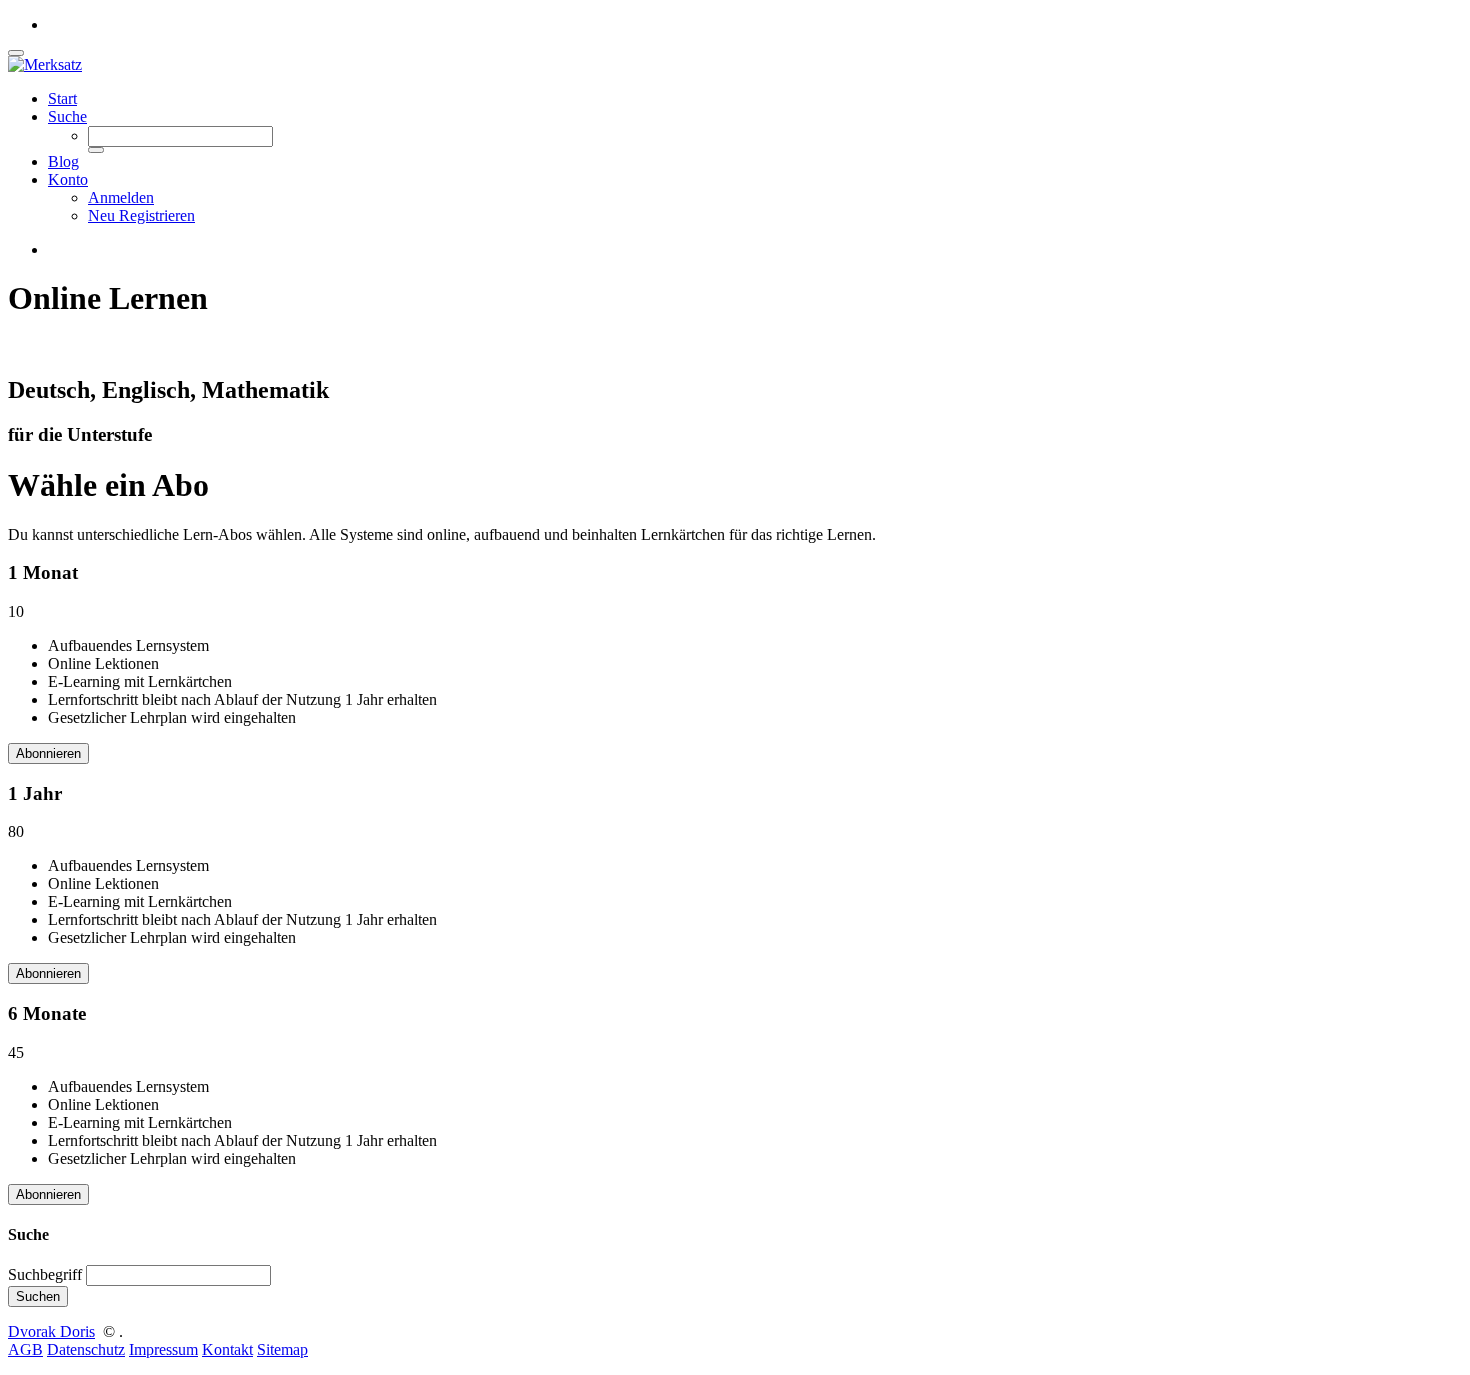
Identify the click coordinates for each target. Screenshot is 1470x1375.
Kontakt (227, 1349)
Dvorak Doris (51, 1331)
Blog (63, 161)
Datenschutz (86, 1349)
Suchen (38, 1296)
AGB (25, 1349)
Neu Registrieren (141, 215)
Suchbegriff (45, 1274)
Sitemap (282, 1349)
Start (62, 98)
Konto (68, 179)
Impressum (163, 1349)
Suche (67, 116)
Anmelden (121, 197)
